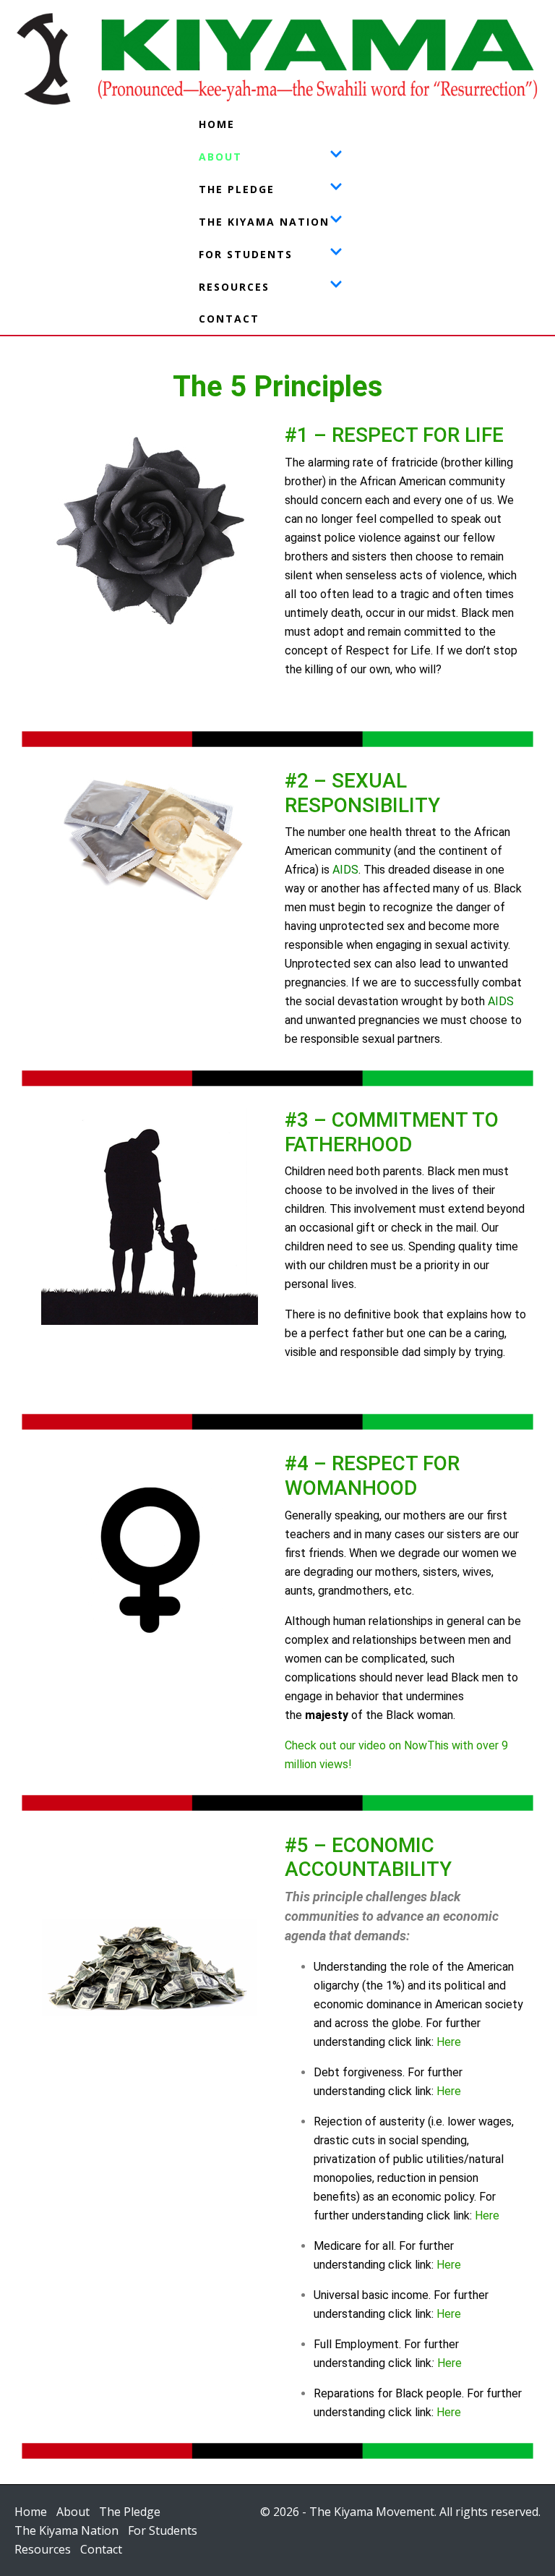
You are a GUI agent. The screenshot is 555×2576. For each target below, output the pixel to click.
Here (449, 2042)
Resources (234, 287)
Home (217, 124)
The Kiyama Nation (264, 222)
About (220, 157)
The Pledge (237, 189)
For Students (246, 254)
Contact (229, 319)
